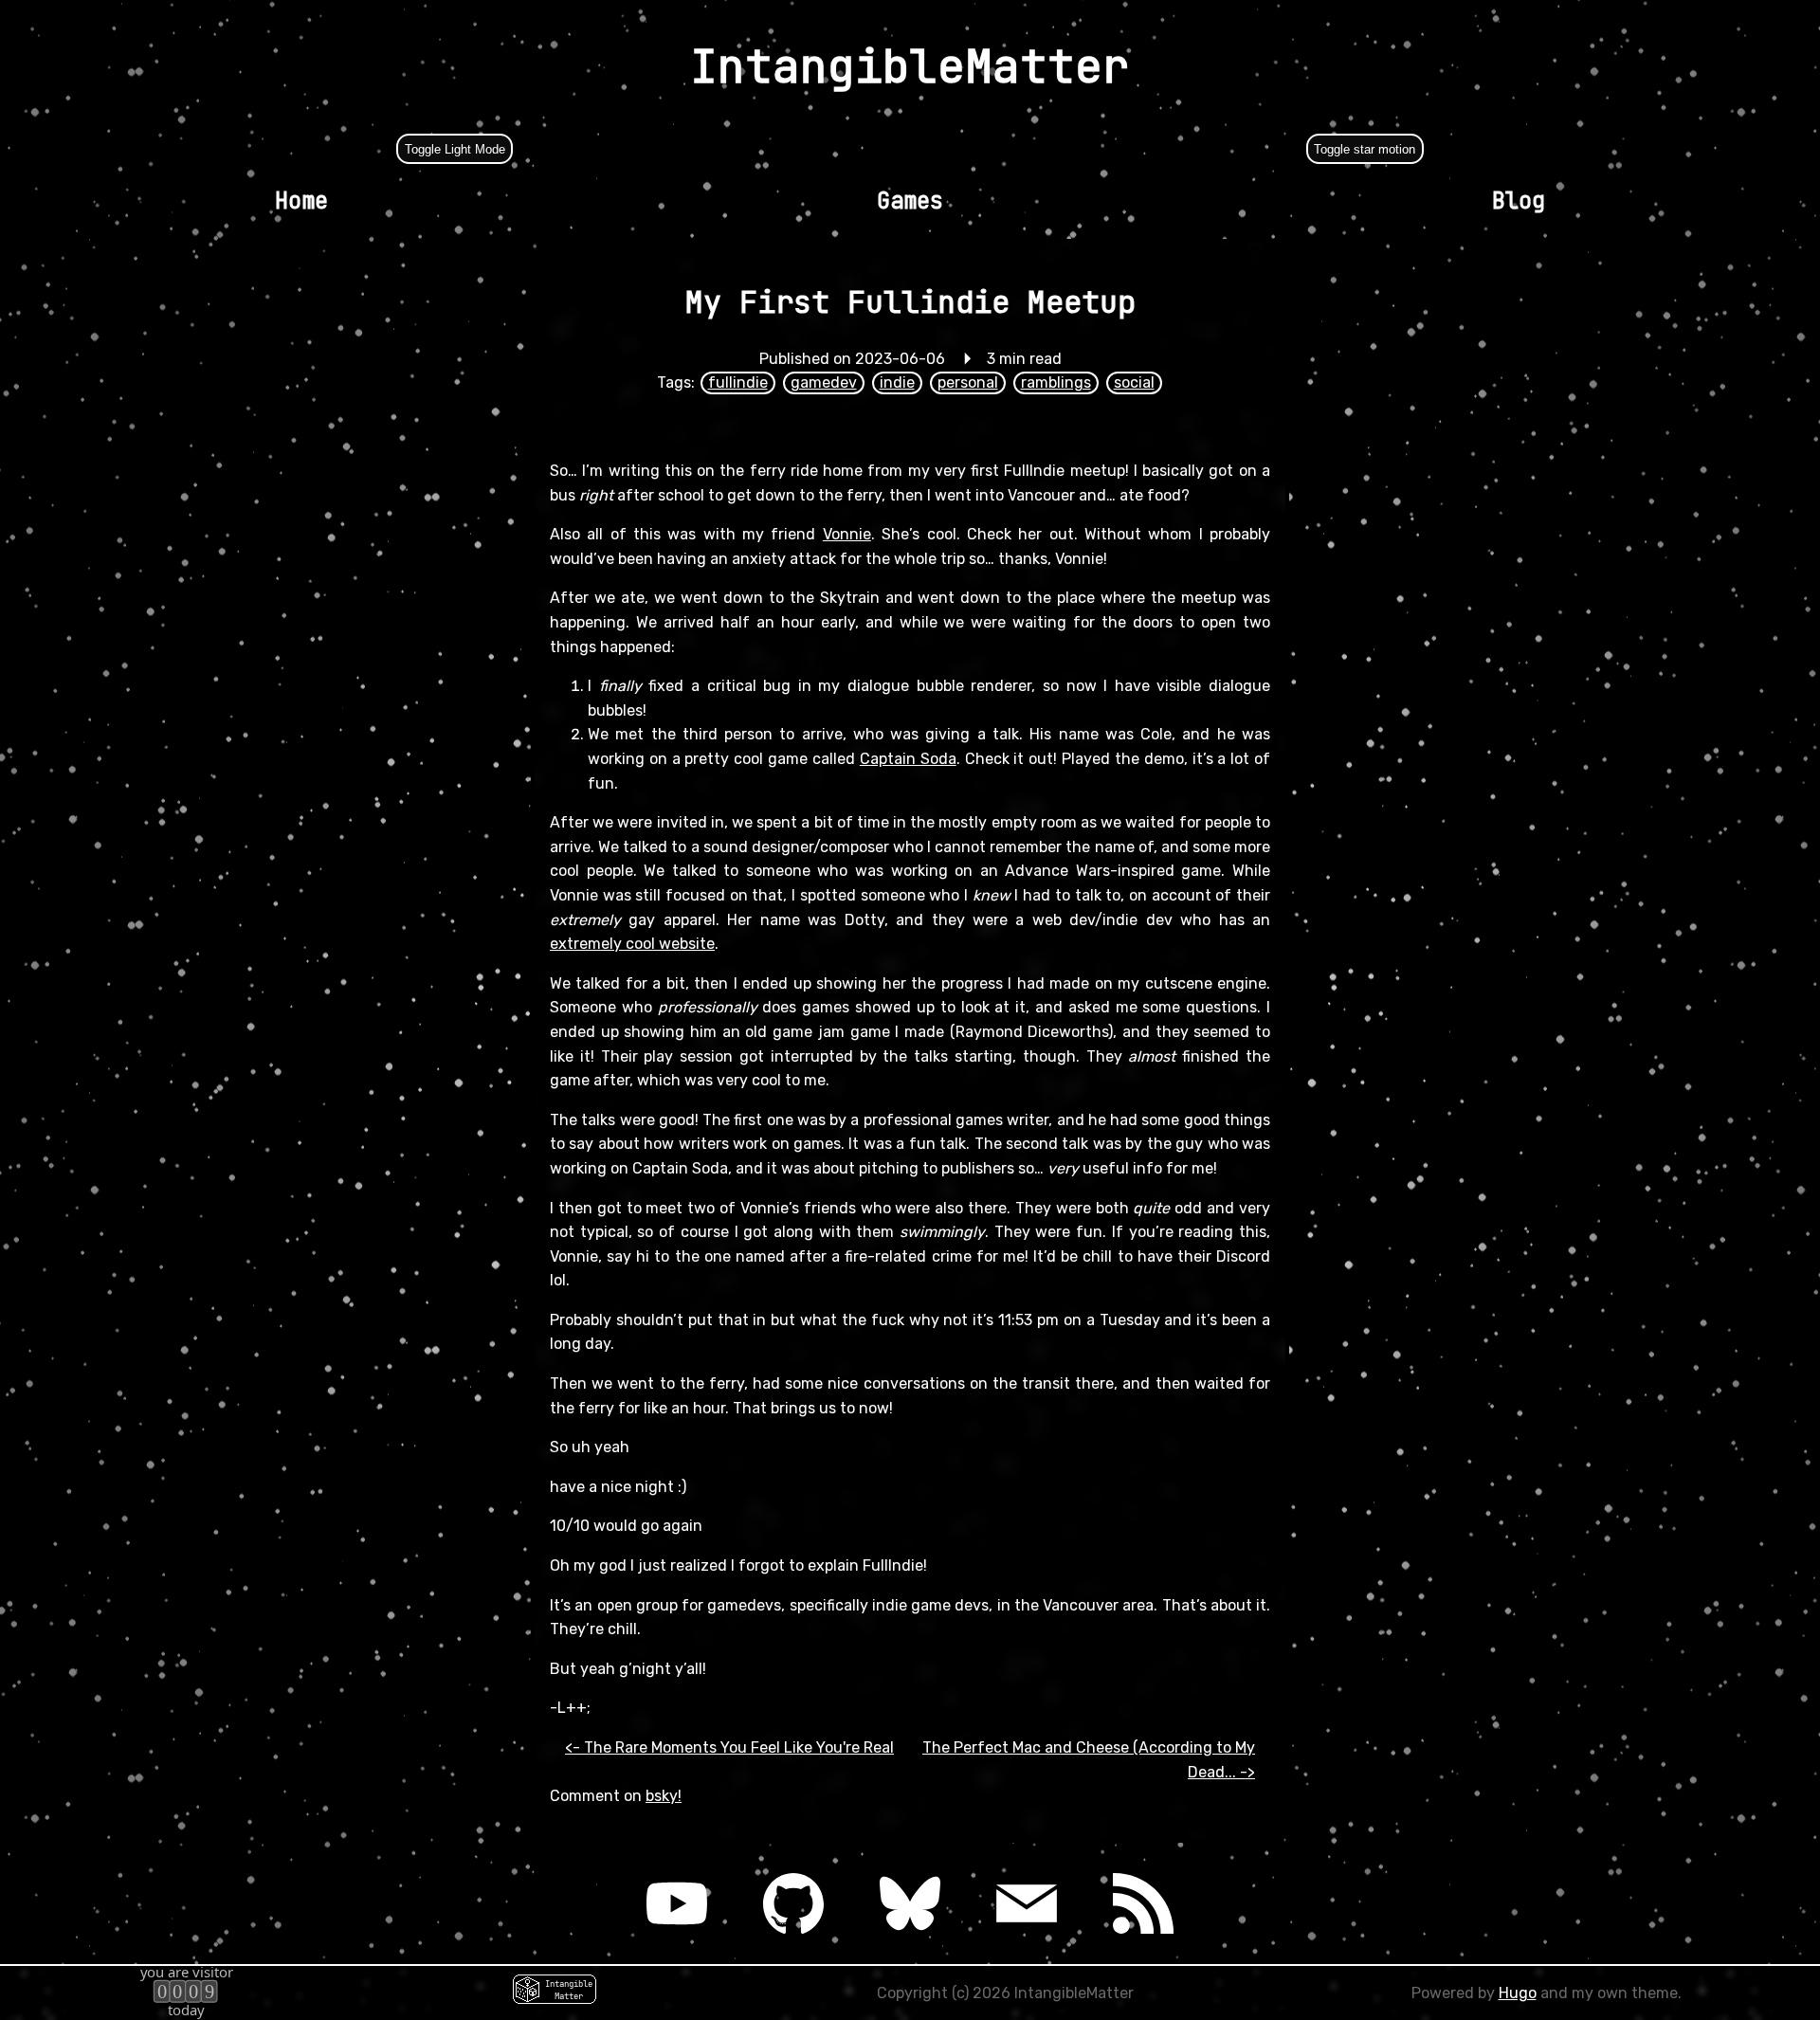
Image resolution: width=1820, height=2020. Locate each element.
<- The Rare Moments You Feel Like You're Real (729, 1747)
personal (968, 382)
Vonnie (847, 534)
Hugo (1518, 1993)
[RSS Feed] (1144, 1903)
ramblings (1056, 382)
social (1134, 382)
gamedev (824, 382)
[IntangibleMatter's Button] (555, 1993)
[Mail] (1027, 1903)
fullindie (738, 382)
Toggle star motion (1365, 149)
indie (897, 382)
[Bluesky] (910, 1903)
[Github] (793, 1903)
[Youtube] (676, 1903)
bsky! (664, 1796)
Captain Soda (908, 759)
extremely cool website (632, 944)
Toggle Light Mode (455, 149)
